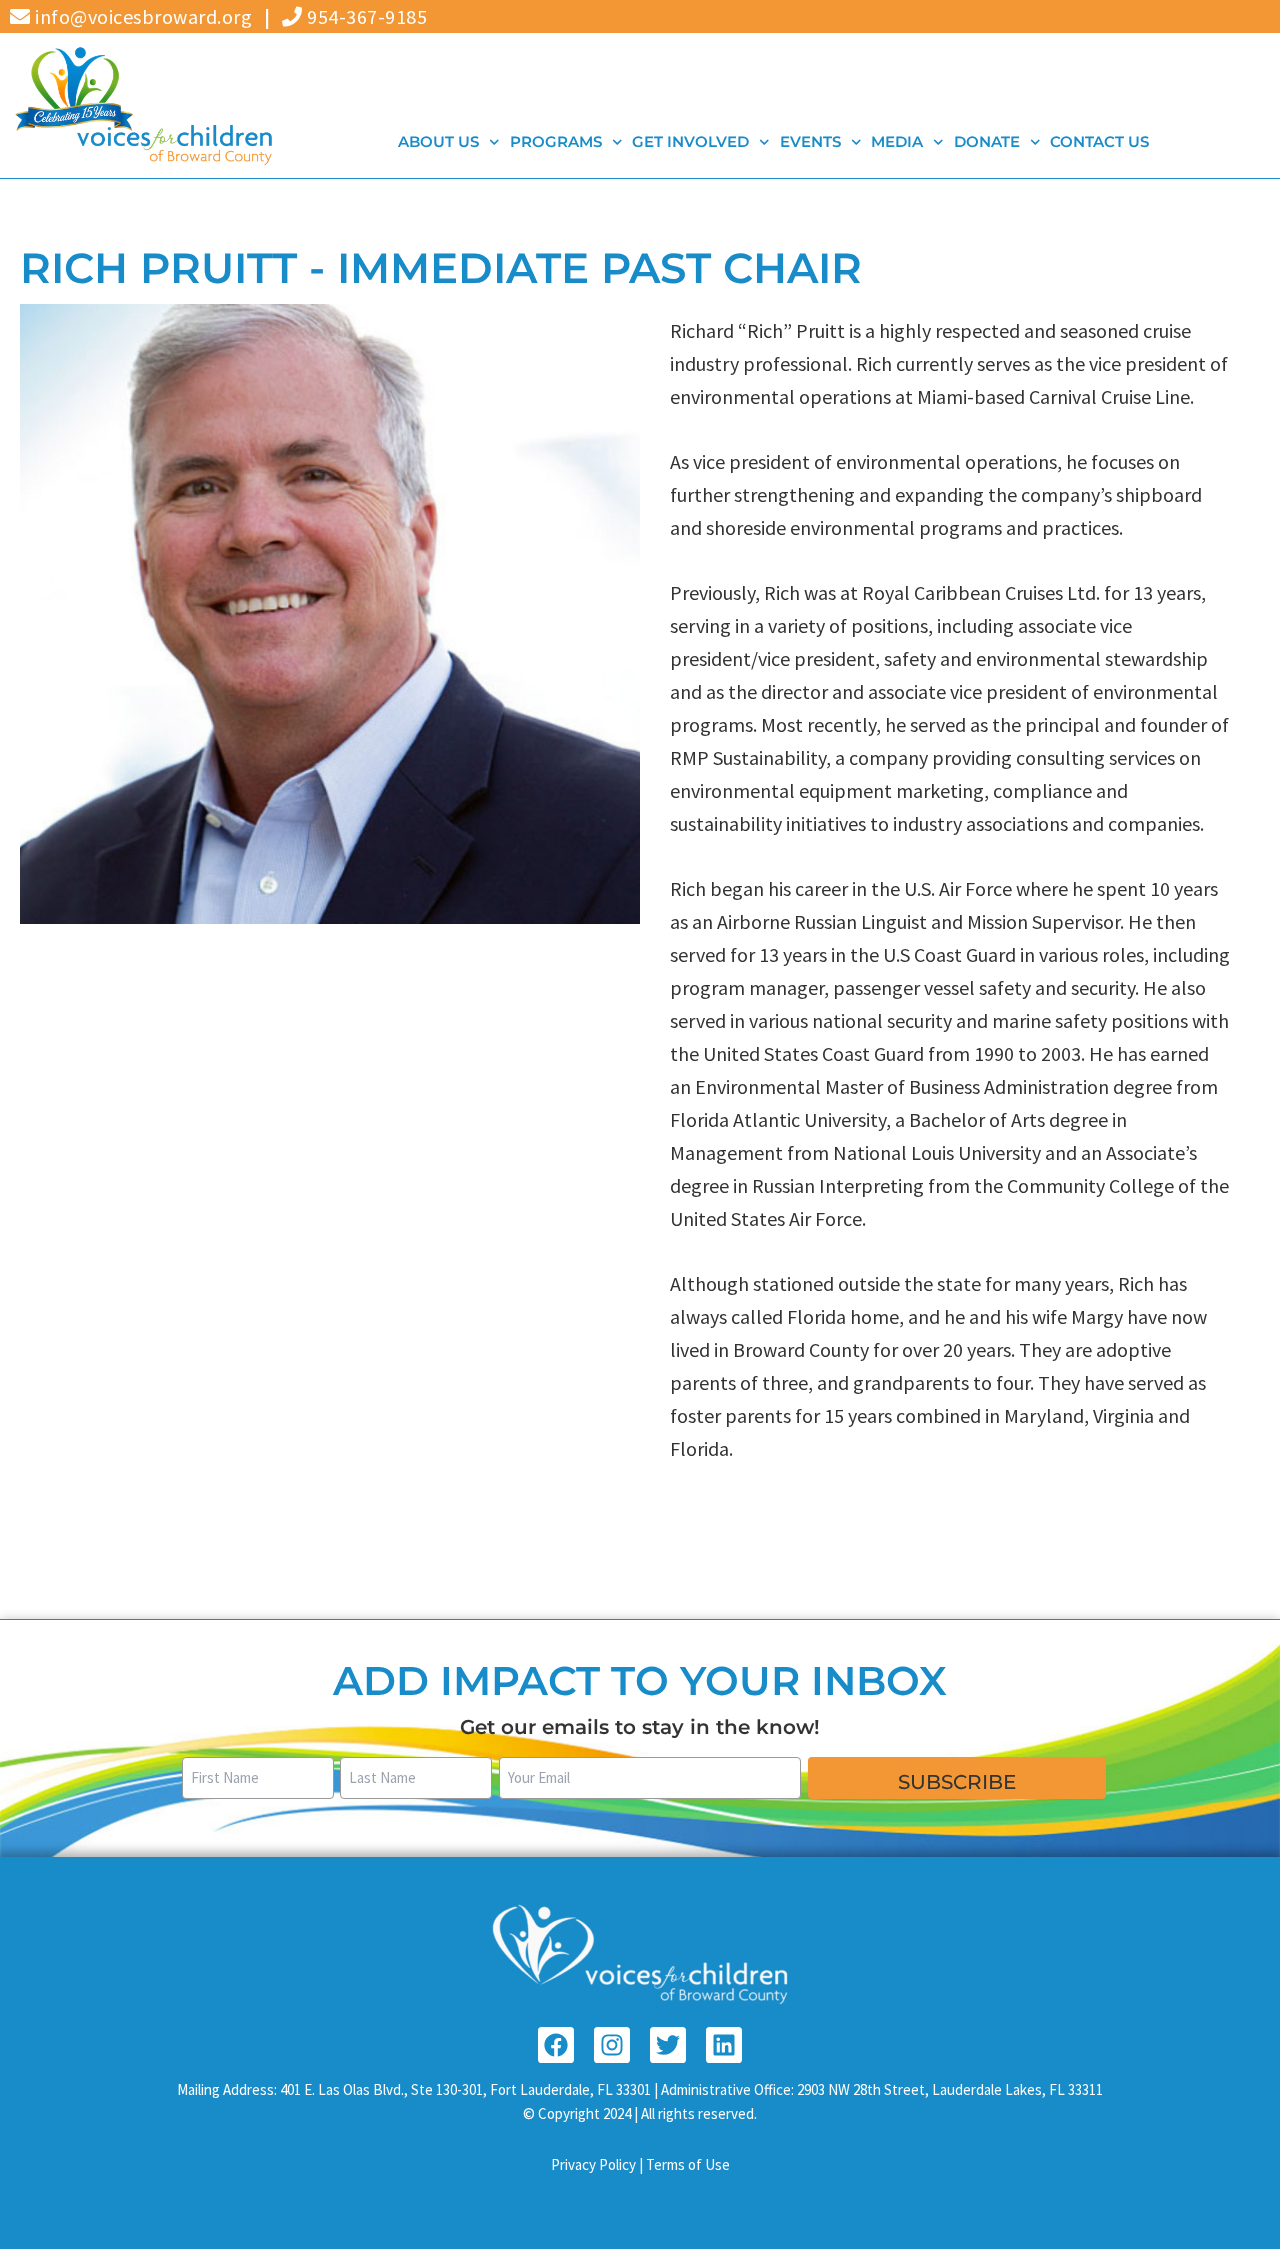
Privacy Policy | (598, 2164)
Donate (986, 141)
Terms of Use (688, 2164)
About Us (438, 141)
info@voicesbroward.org (141, 16)
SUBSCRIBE (957, 1782)
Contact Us (1099, 141)
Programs (555, 141)
